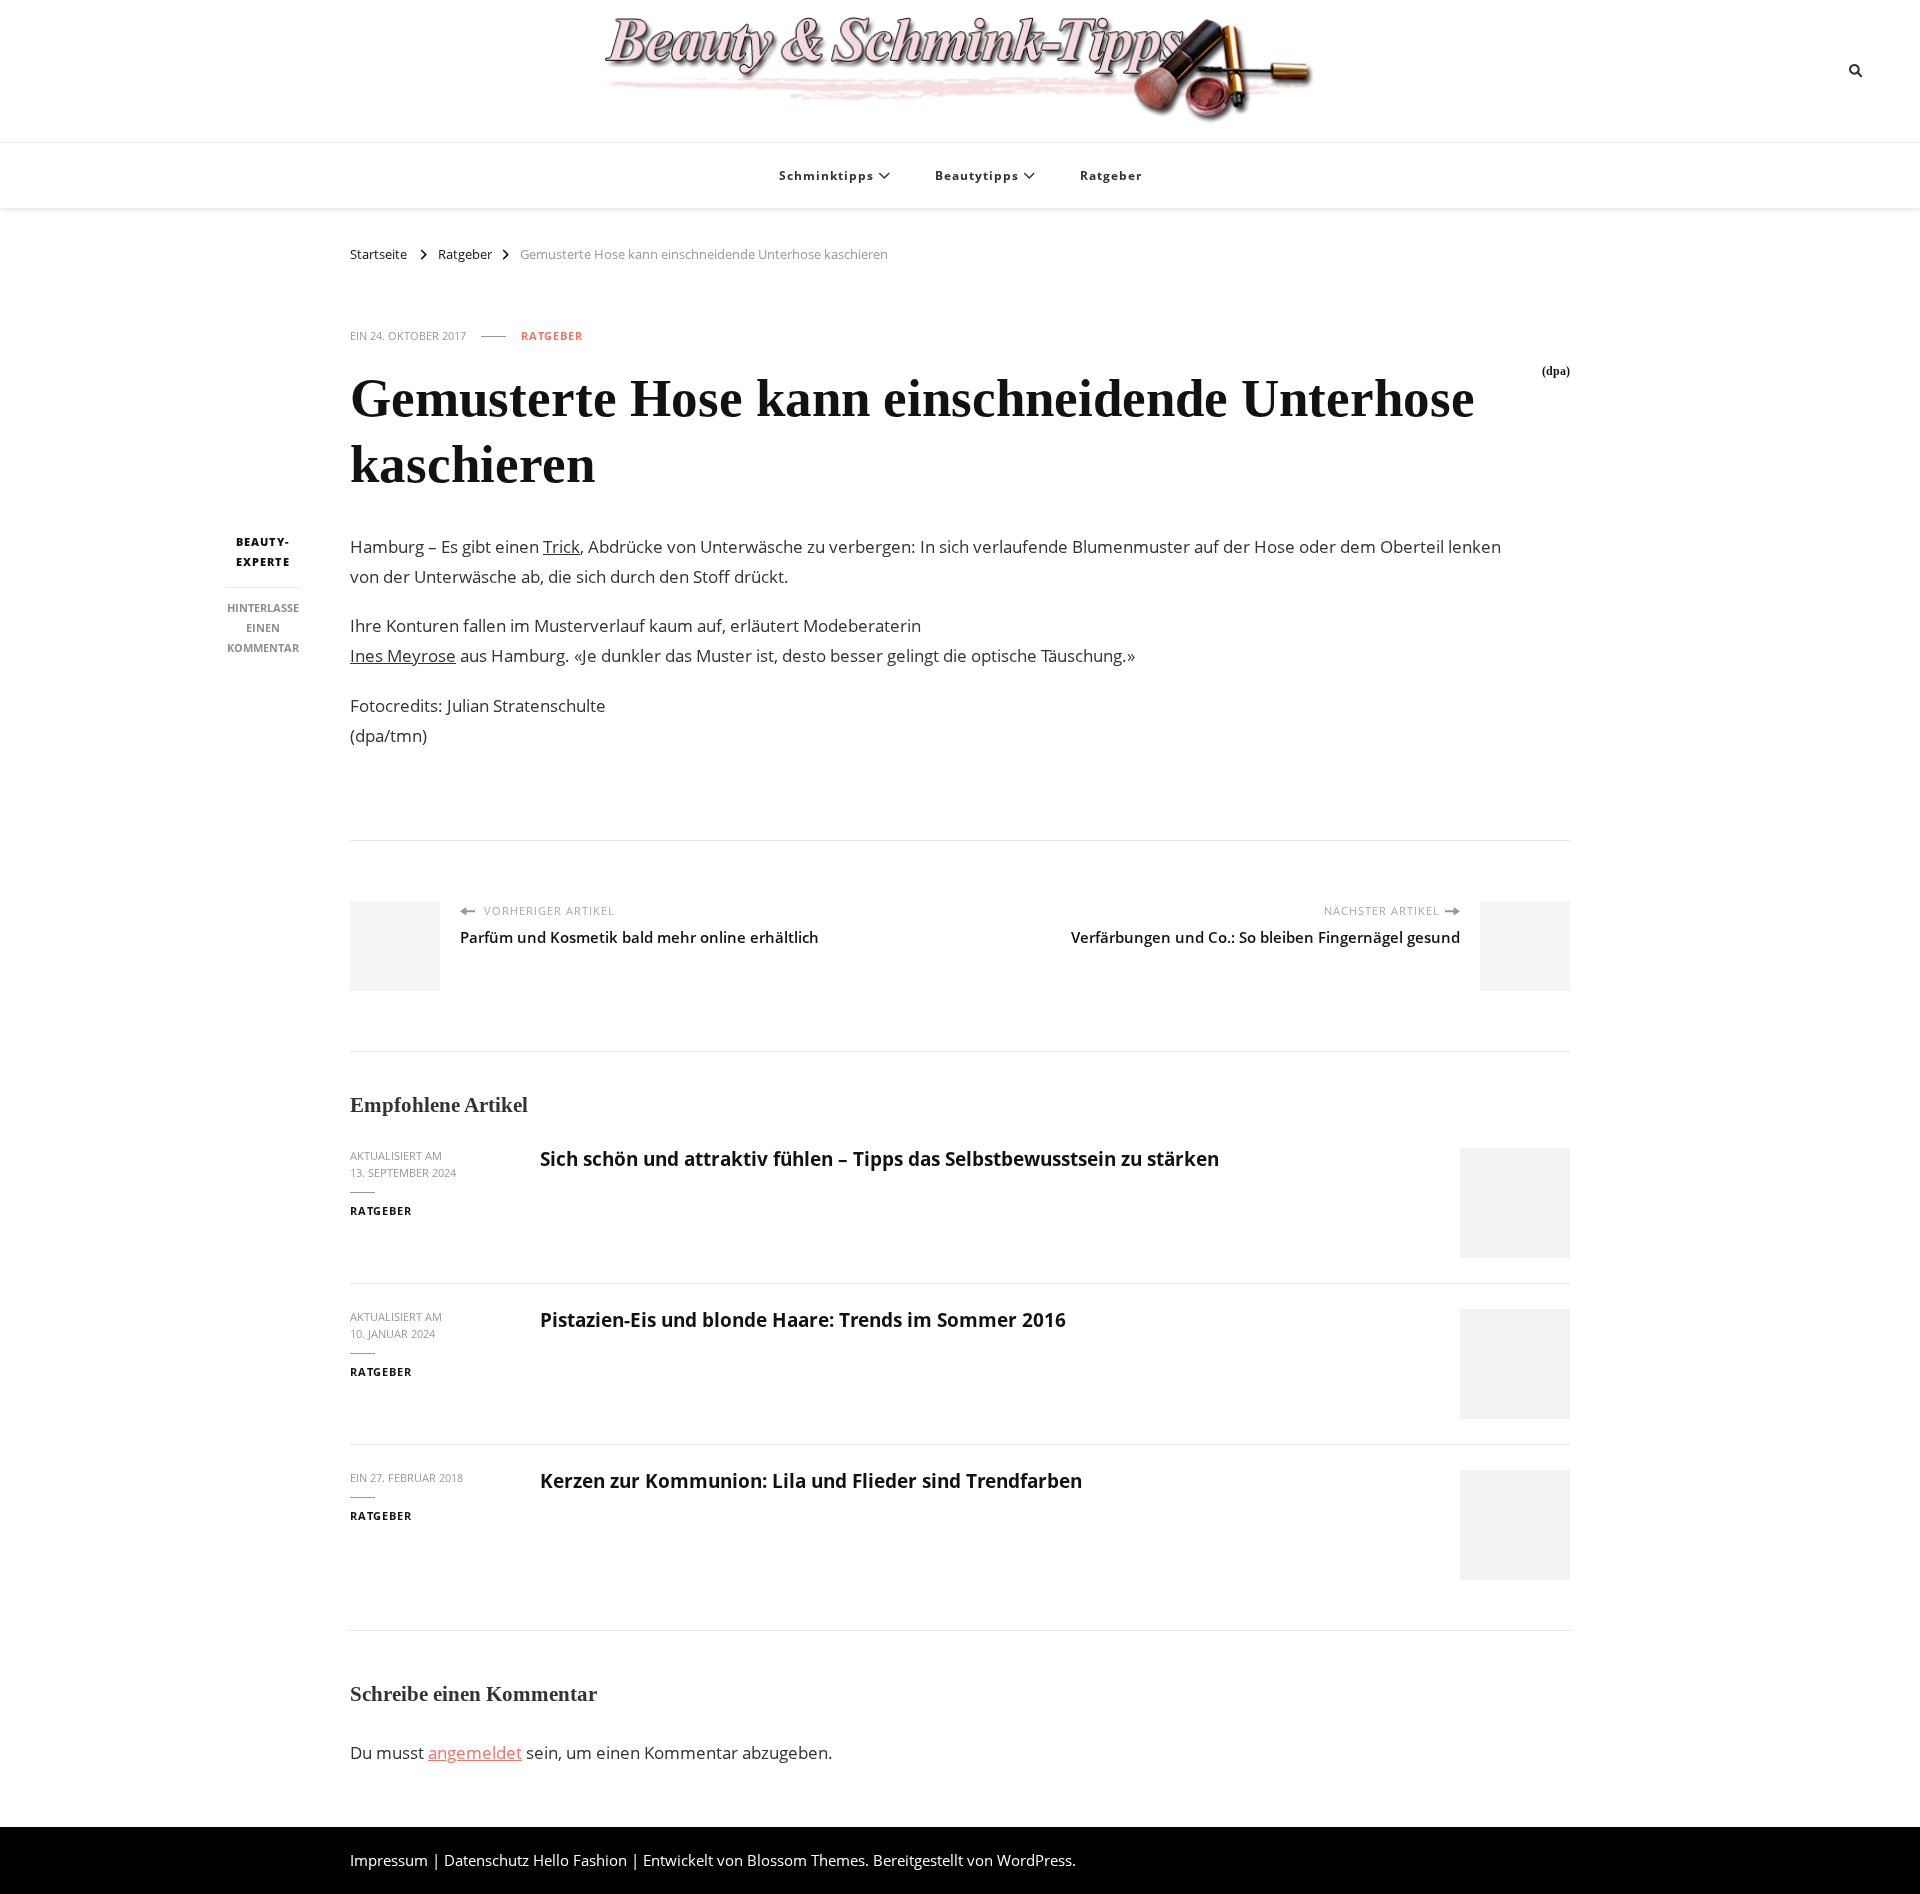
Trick (561, 546)
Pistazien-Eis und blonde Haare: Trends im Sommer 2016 (803, 1320)
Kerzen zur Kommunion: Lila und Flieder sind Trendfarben (811, 1481)
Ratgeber (1111, 175)
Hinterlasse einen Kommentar (263, 626)
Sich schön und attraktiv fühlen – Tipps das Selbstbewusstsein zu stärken (879, 1159)
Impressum (389, 1860)
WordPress (1034, 1860)
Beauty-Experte (263, 551)
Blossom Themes (806, 1860)
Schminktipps (826, 175)
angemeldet (475, 1752)
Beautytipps (977, 175)
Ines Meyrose (403, 655)
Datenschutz (486, 1860)
